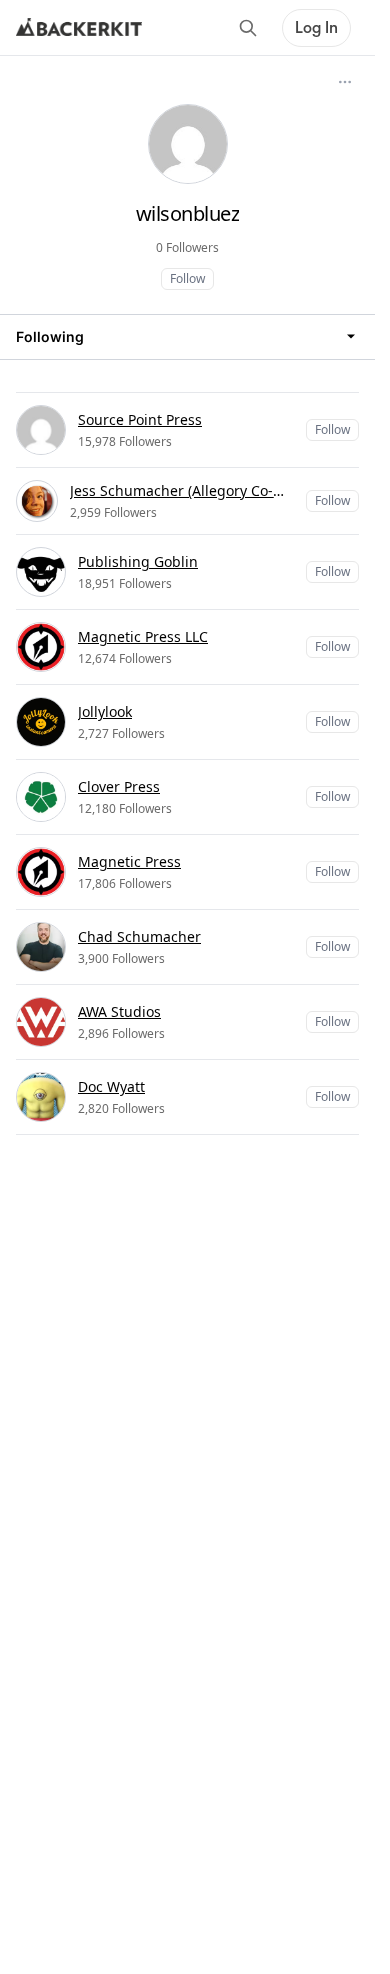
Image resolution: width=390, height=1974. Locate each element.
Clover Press (119, 786)
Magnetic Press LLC (143, 636)
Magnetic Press (129, 861)
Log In (316, 28)
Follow (187, 278)
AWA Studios (119, 1011)
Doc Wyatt (111, 1086)
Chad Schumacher (139, 936)
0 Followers (187, 247)
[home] (79, 28)
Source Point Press (140, 419)
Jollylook (105, 711)
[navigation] (187, 336)
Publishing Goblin (138, 561)
